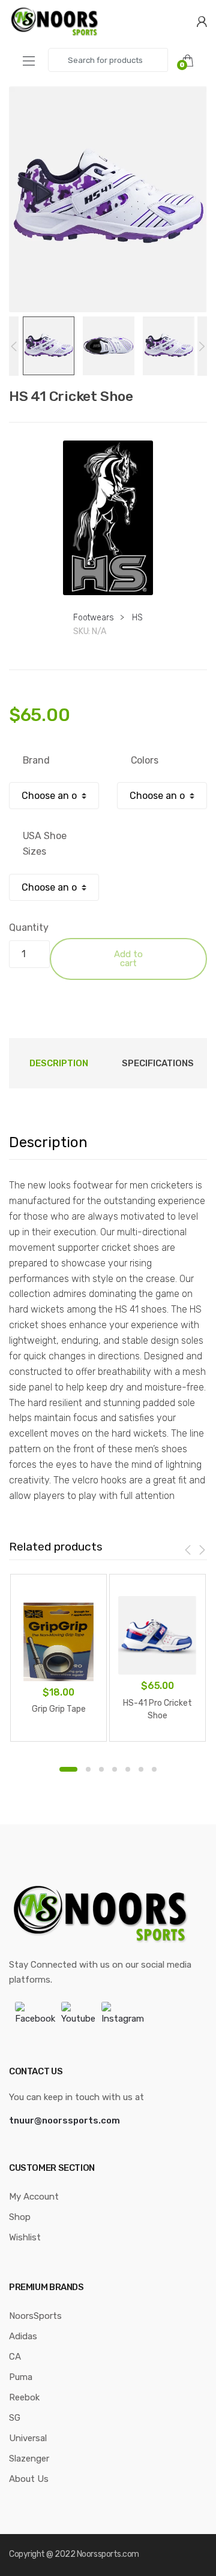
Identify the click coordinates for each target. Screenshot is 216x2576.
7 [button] (154, 1769)
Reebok (24, 2397)
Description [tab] (59, 1063)
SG (15, 2418)
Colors (145, 760)
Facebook (35, 2019)
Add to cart (128, 959)
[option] (108, 199)
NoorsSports (35, 2316)
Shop (20, 2217)
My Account (34, 2197)
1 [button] (68, 1769)
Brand (36, 760)
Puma (21, 2377)
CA (15, 2357)
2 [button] (88, 1769)
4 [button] (115, 1769)
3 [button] (101, 1769)
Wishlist (25, 2237)
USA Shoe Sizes (45, 844)
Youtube (78, 2019)
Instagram (123, 2019)
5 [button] (128, 1769)
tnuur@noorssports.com (64, 2120)
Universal (28, 2438)
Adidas (23, 2336)
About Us (29, 2479)
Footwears (94, 618)
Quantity (29, 927)
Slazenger (29, 2459)
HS (137, 618)
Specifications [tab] (158, 1063)
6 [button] (141, 1769)
